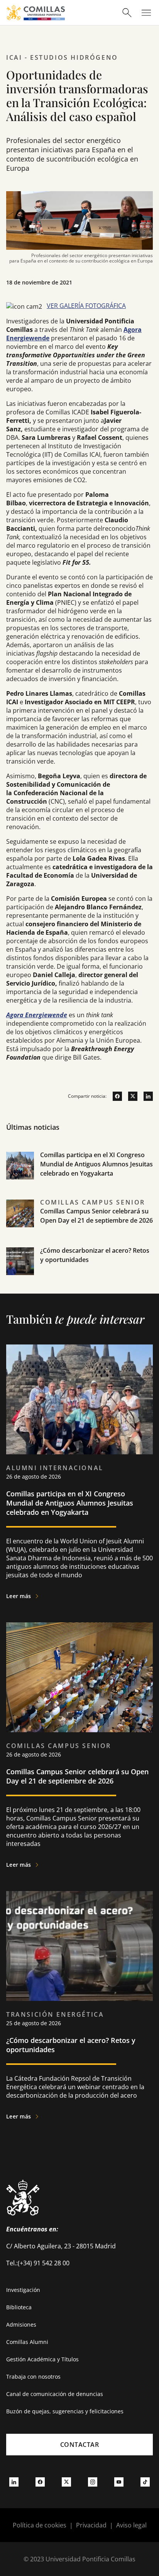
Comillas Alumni (27, 2342)
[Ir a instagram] (93, 2482)
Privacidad (91, 2525)
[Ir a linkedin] (145, 1096)
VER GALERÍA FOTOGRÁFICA (86, 306)
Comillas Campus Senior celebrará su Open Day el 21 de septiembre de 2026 (77, 1776)
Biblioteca (19, 2307)
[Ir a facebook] (114, 1096)
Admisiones (21, 2324)
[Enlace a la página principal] (36, 13)
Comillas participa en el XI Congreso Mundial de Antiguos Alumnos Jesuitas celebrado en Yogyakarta (96, 1164)
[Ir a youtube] (119, 2482)
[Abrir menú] (146, 13)
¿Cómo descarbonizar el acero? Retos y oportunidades (71, 2045)
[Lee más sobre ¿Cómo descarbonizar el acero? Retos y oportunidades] (79, 1946)
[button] (79, 1174)
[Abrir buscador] (127, 13)
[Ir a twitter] (130, 1096)
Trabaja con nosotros (33, 2377)
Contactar (80, 2445)
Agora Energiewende (37, 1015)
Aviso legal (131, 2525)
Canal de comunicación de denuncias (55, 2394)
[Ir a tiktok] (145, 2482)
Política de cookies (40, 2525)
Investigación (23, 2290)
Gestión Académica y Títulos (42, 2359)
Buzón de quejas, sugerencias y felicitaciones (65, 2411)
